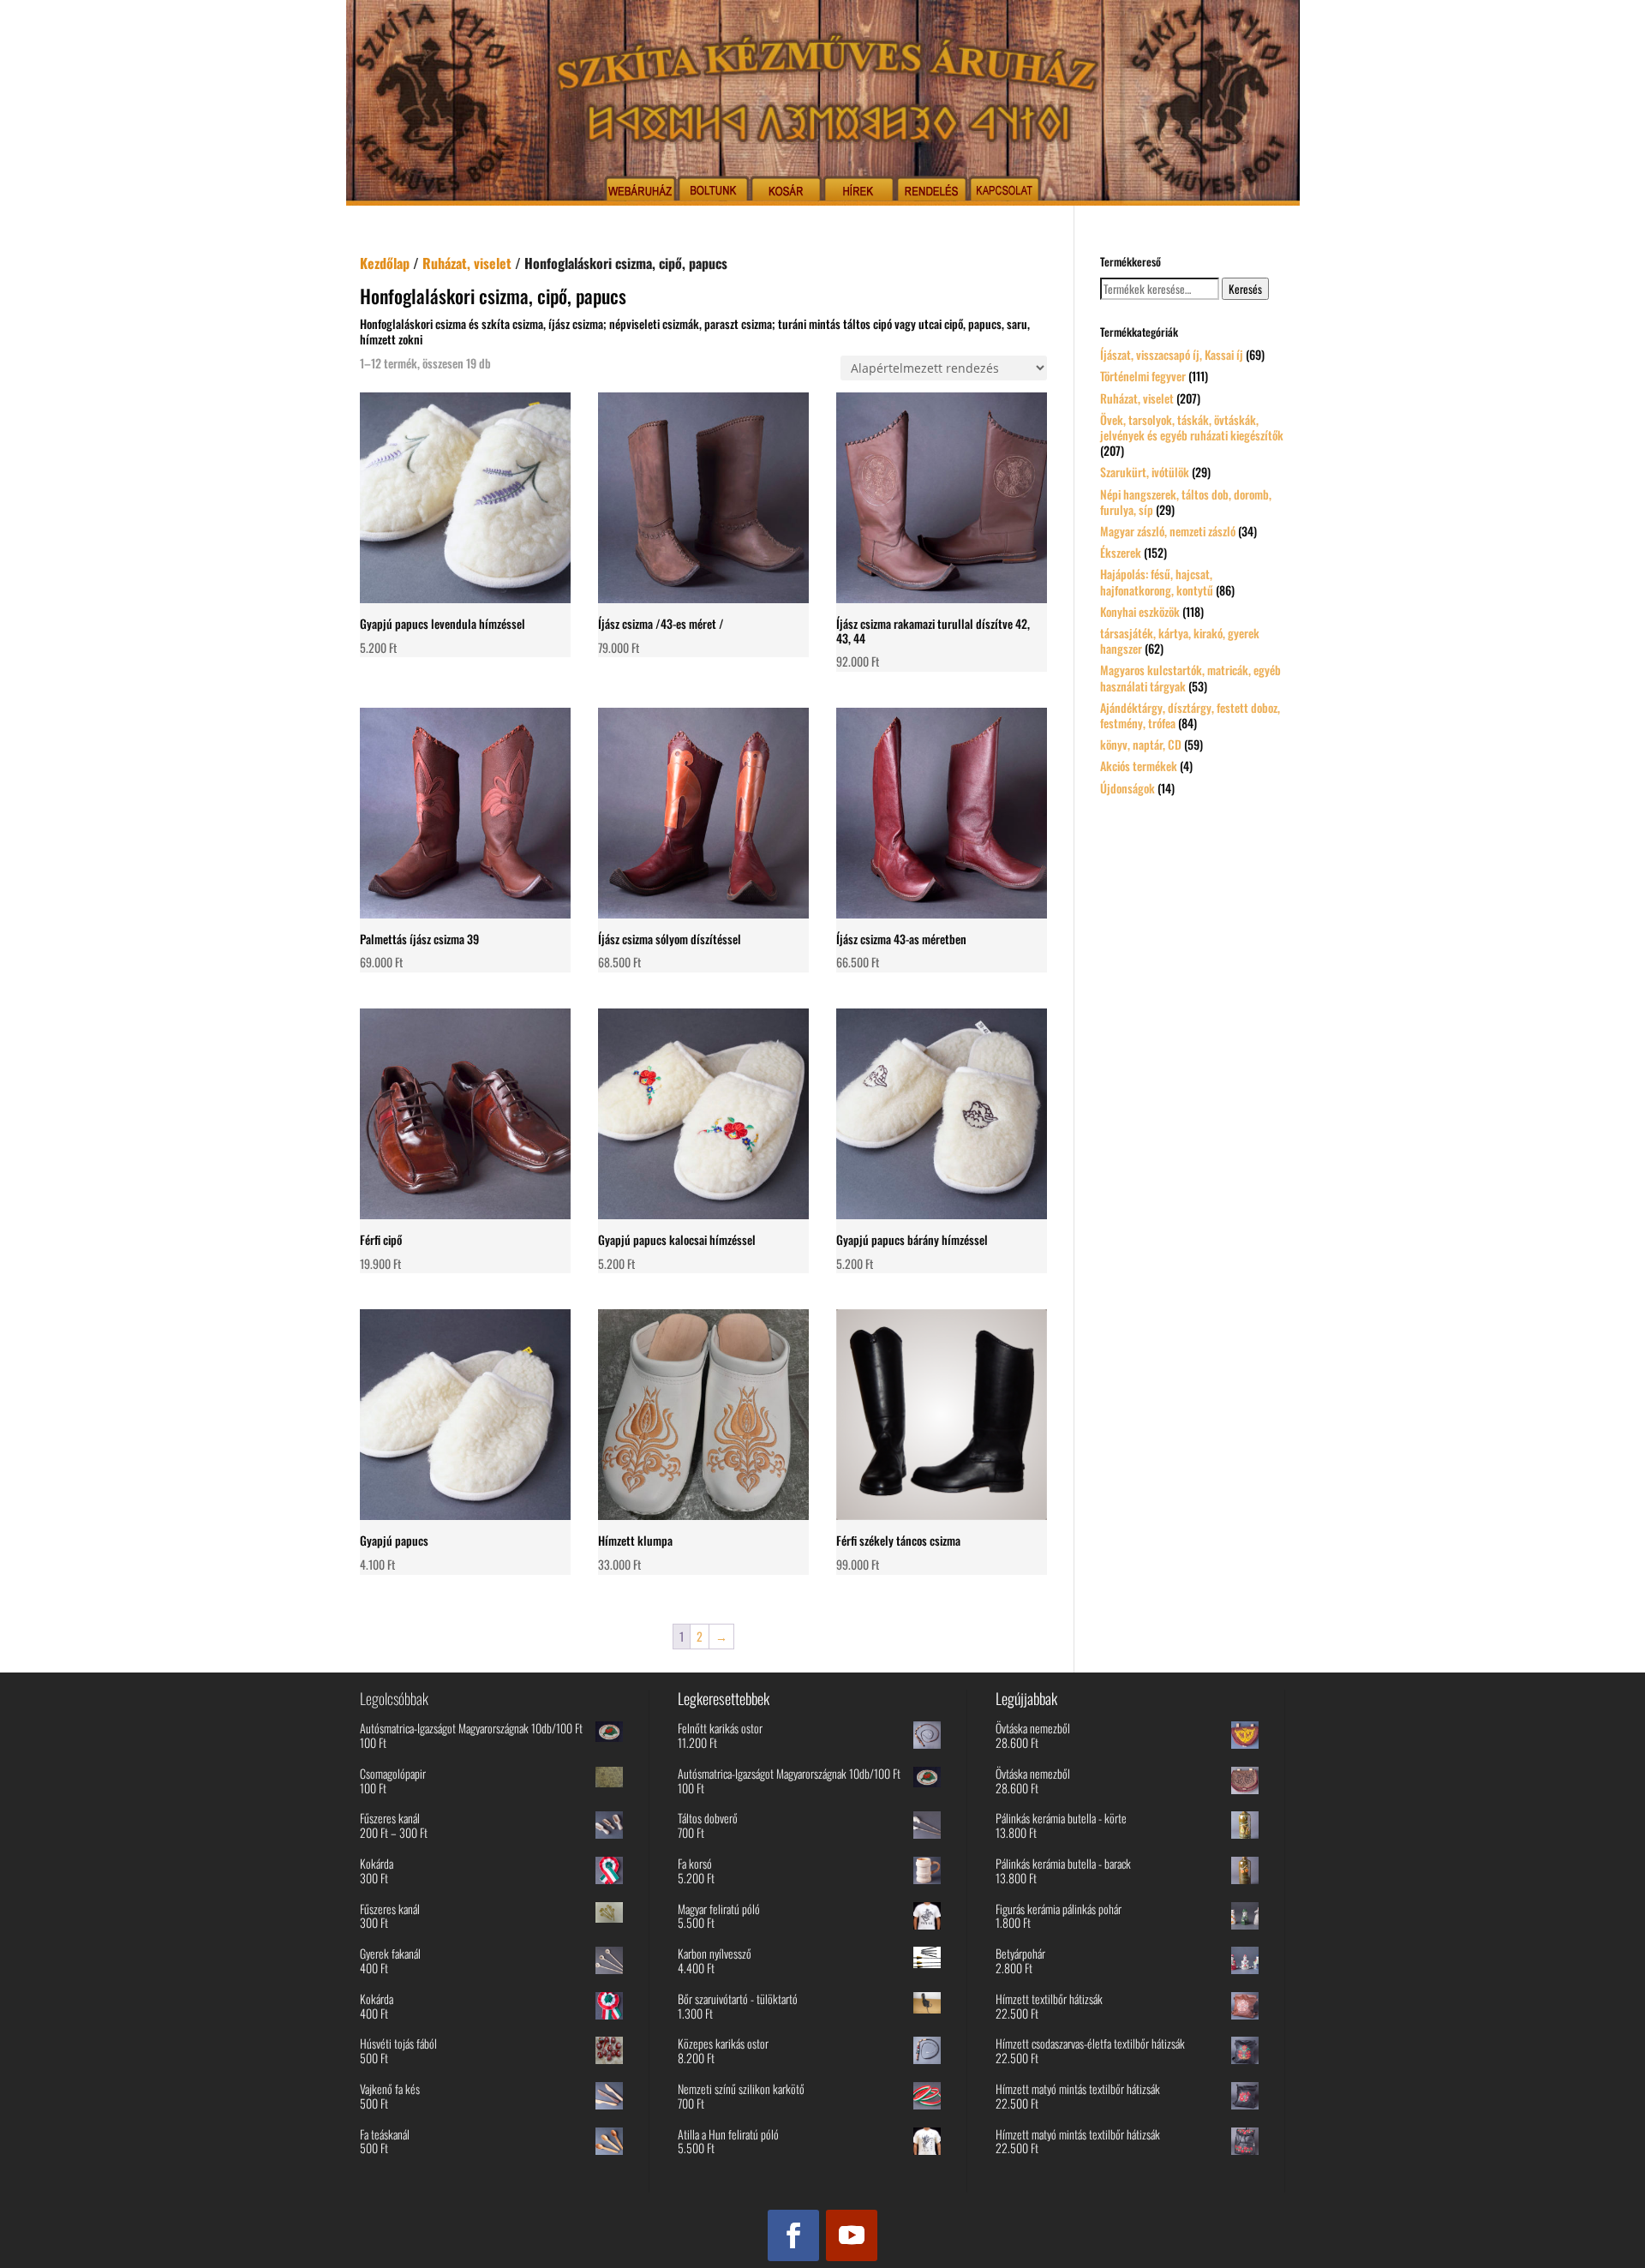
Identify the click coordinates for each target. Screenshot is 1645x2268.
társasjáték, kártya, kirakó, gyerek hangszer (1180, 640)
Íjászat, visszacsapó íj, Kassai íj (1172, 354)
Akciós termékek (1139, 766)
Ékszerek (1121, 552)
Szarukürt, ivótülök (1145, 472)
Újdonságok (1128, 788)
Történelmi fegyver (1143, 376)
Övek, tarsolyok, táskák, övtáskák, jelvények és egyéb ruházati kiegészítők (1192, 427)
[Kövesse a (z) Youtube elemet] (852, 2235)
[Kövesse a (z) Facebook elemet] (793, 2235)
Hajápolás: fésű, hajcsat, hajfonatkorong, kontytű (1157, 581)
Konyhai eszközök (1140, 611)
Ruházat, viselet (467, 263)
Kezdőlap (385, 263)
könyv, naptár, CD (1141, 744)
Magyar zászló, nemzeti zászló (1168, 531)
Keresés (1245, 289)
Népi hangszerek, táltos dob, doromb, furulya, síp (1186, 502)
